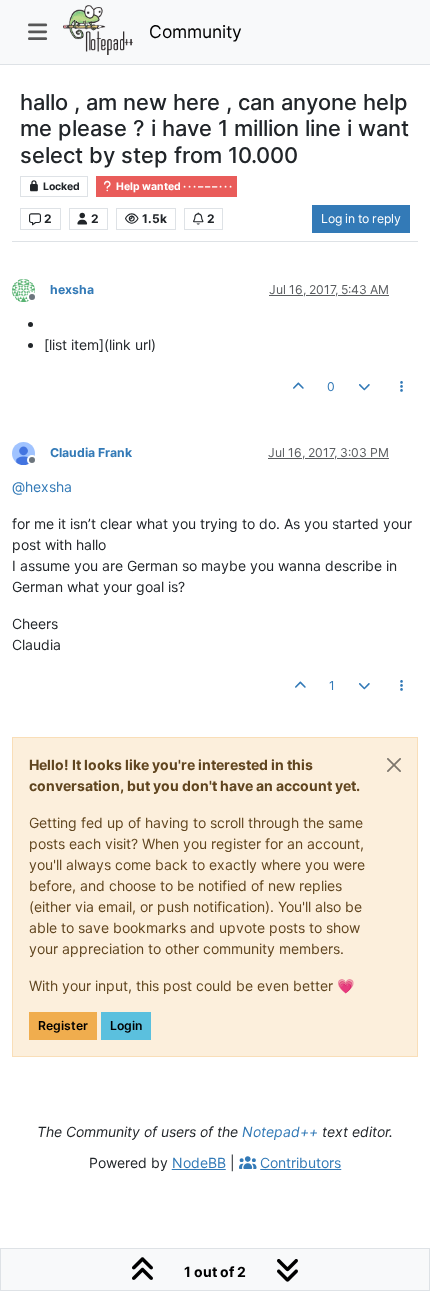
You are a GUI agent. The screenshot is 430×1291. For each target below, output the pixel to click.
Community (195, 31)
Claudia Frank (91, 452)
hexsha (72, 289)
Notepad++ (280, 1131)
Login (126, 1025)
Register (63, 1025)
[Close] (394, 765)
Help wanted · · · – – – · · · (173, 186)
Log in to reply (361, 218)
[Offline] (31, 288)
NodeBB (199, 1162)
